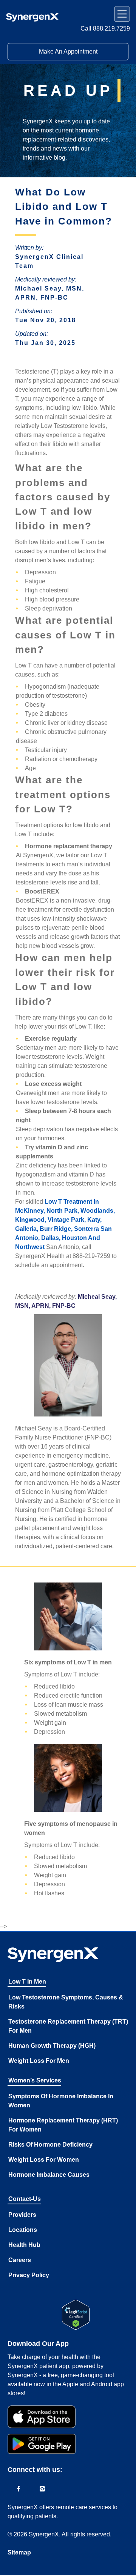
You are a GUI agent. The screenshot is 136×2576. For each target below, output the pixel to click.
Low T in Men (27, 1982)
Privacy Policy (29, 2275)
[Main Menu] (122, 14)
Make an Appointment (68, 52)
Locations (23, 2230)
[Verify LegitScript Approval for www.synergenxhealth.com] (76, 2315)
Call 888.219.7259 (105, 28)
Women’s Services (35, 2080)
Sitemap (19, 2552)
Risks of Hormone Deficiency (50, 2145)
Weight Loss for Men (39, 2061)
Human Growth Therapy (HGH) (52, 2046)
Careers (20, 2260)
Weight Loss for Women (44, 2160)
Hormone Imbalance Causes (49, 2175)
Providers (22, 2215)
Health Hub (24, 2245)
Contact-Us (25, 2199)
